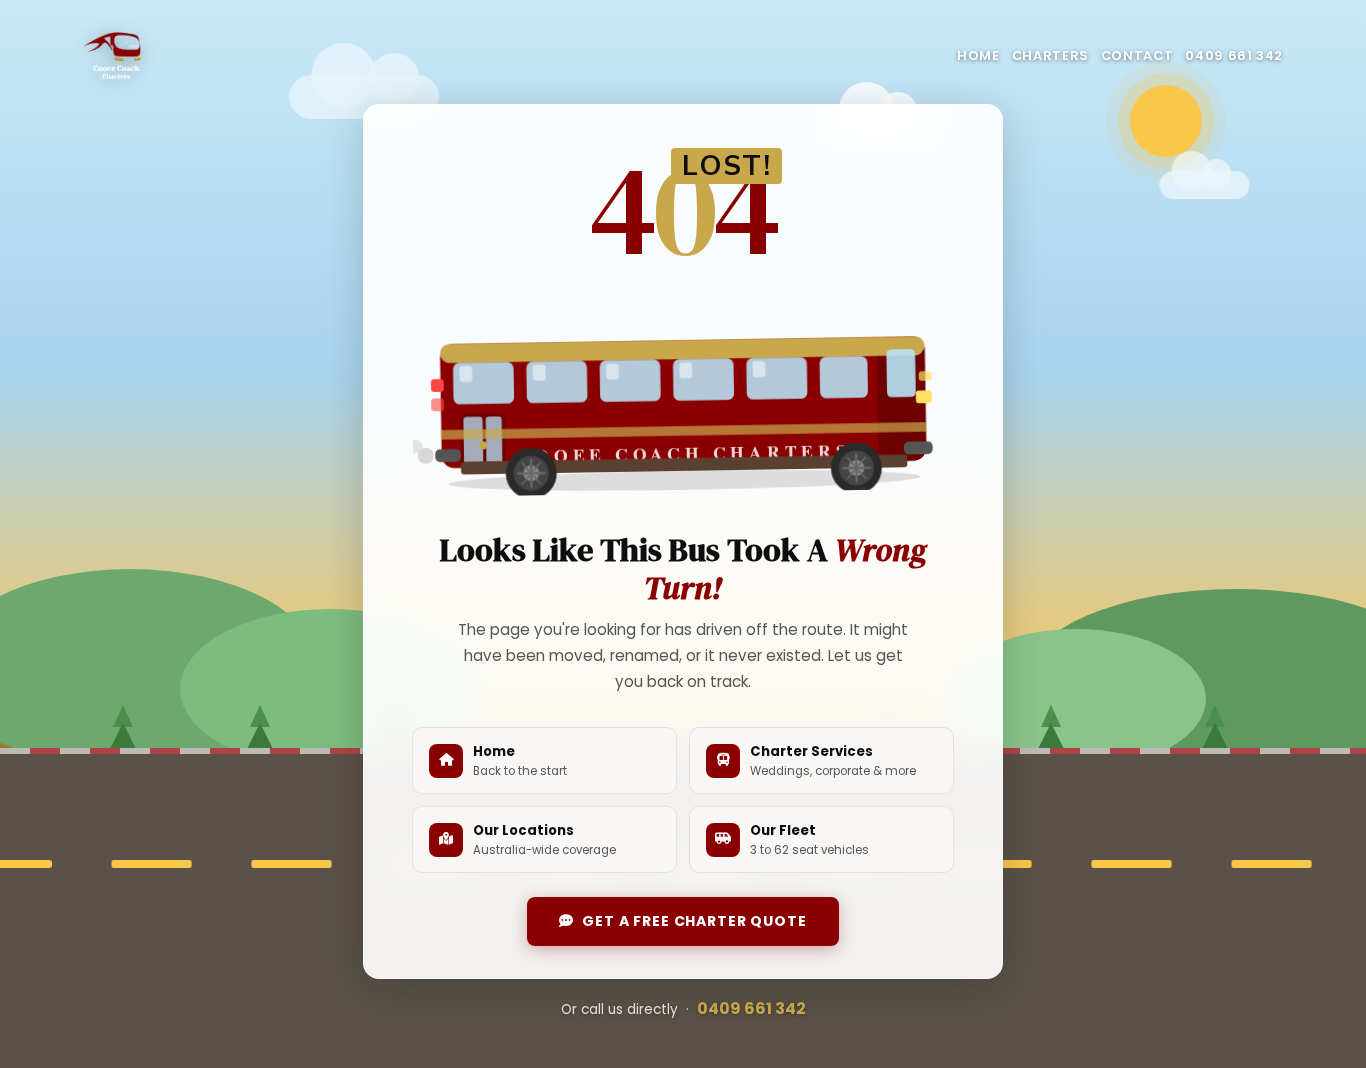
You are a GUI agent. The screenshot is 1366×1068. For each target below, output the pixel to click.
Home (978, 55)
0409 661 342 (1234, 55)
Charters (1050, 55)
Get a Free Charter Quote (694, 921)
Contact (1137, 55)
